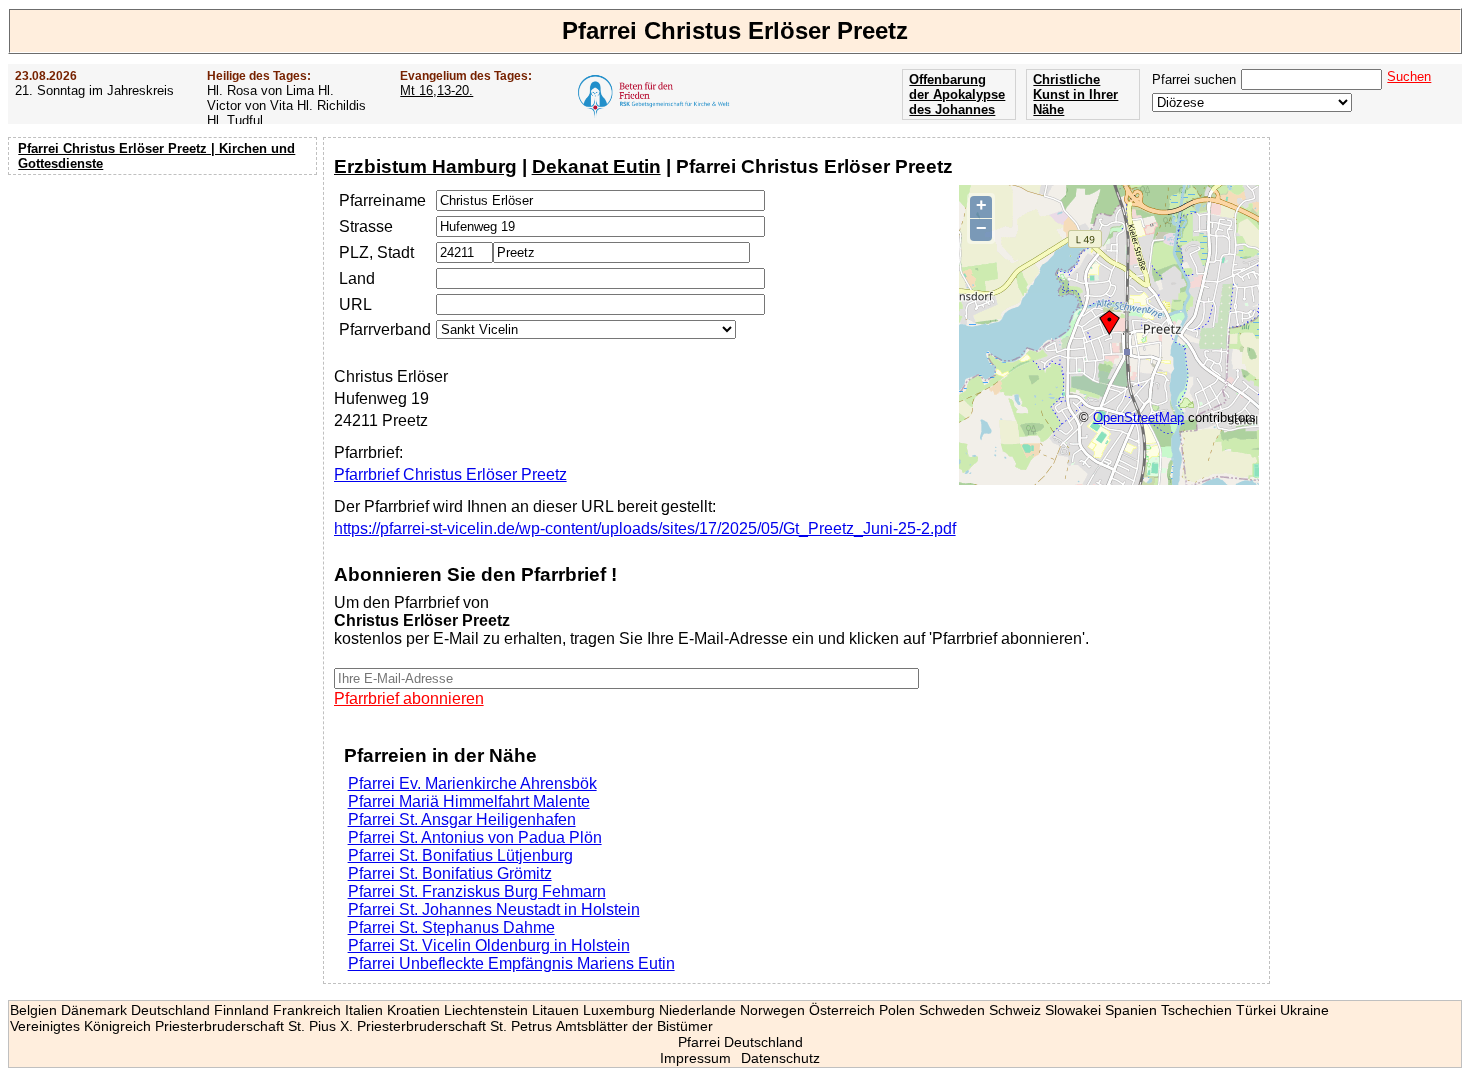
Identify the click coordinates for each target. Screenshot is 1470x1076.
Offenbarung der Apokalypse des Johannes (957, 94)
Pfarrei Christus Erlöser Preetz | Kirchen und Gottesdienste (156, 156)
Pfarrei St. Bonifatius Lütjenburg (460, 855)
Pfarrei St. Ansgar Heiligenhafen (462, 819)
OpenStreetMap (1138, 417)
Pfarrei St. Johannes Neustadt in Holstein (494, 909)
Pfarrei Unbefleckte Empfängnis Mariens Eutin (511, 963)
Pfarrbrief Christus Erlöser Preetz (450, 474)
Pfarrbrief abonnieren (409, 698)
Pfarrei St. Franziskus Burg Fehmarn (477, 891)
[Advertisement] (165, 310)
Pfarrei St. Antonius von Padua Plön (475, 837)
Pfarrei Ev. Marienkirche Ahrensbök (472, 783)
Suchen (1409, 76)
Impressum (695, 1058)
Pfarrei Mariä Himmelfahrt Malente (469, 801)
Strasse (366, 226)
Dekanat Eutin (596, 166)
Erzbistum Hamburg (425, 166)
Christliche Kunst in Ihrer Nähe (1075, 94)
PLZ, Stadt (376, 252)
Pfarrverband (385, 329)
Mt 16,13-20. (436, 90)
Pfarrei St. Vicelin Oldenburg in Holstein (489, 945)
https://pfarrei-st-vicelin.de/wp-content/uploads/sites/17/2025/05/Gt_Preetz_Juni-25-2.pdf (645, 528)
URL (355, 304)
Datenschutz (780, 1058)
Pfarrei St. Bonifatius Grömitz (450, 873)
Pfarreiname (382, 200)
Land (357, 278)
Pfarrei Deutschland (740, 1042)
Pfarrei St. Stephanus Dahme (451, 927)
